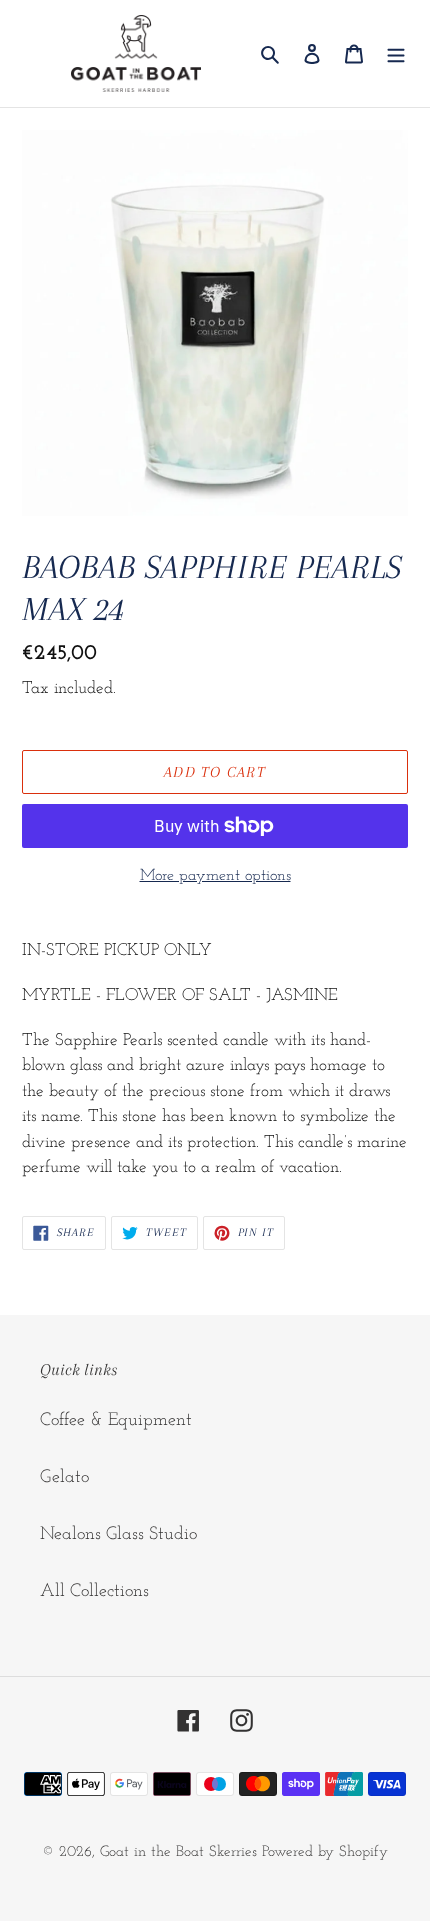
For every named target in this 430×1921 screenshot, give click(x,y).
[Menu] (396, 53)
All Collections (94, 1592)
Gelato (64, 1478)
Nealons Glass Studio (118, 1535)
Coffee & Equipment (116, 1421)
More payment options (215, 876)
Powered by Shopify (325, 1852)
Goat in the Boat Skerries (178, 1852)
